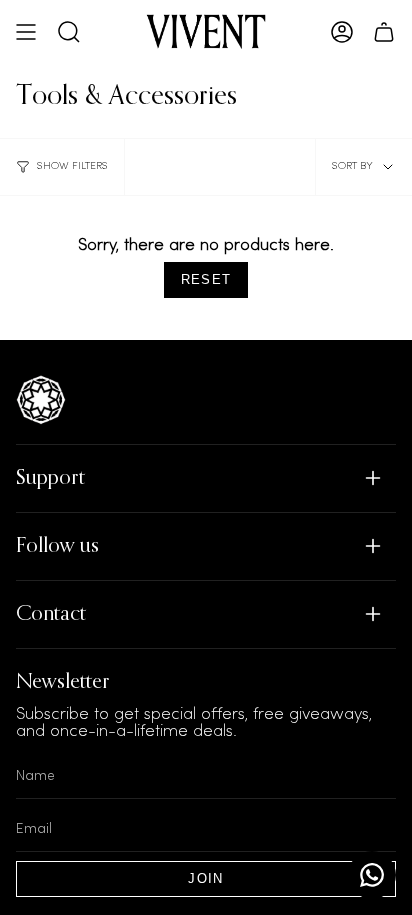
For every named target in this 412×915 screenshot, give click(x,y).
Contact (51, 614)
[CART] (384, 32)
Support (50, 478)
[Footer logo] (41, 400)
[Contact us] (372, 875)
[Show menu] (26, 32)
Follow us (57, 546)
